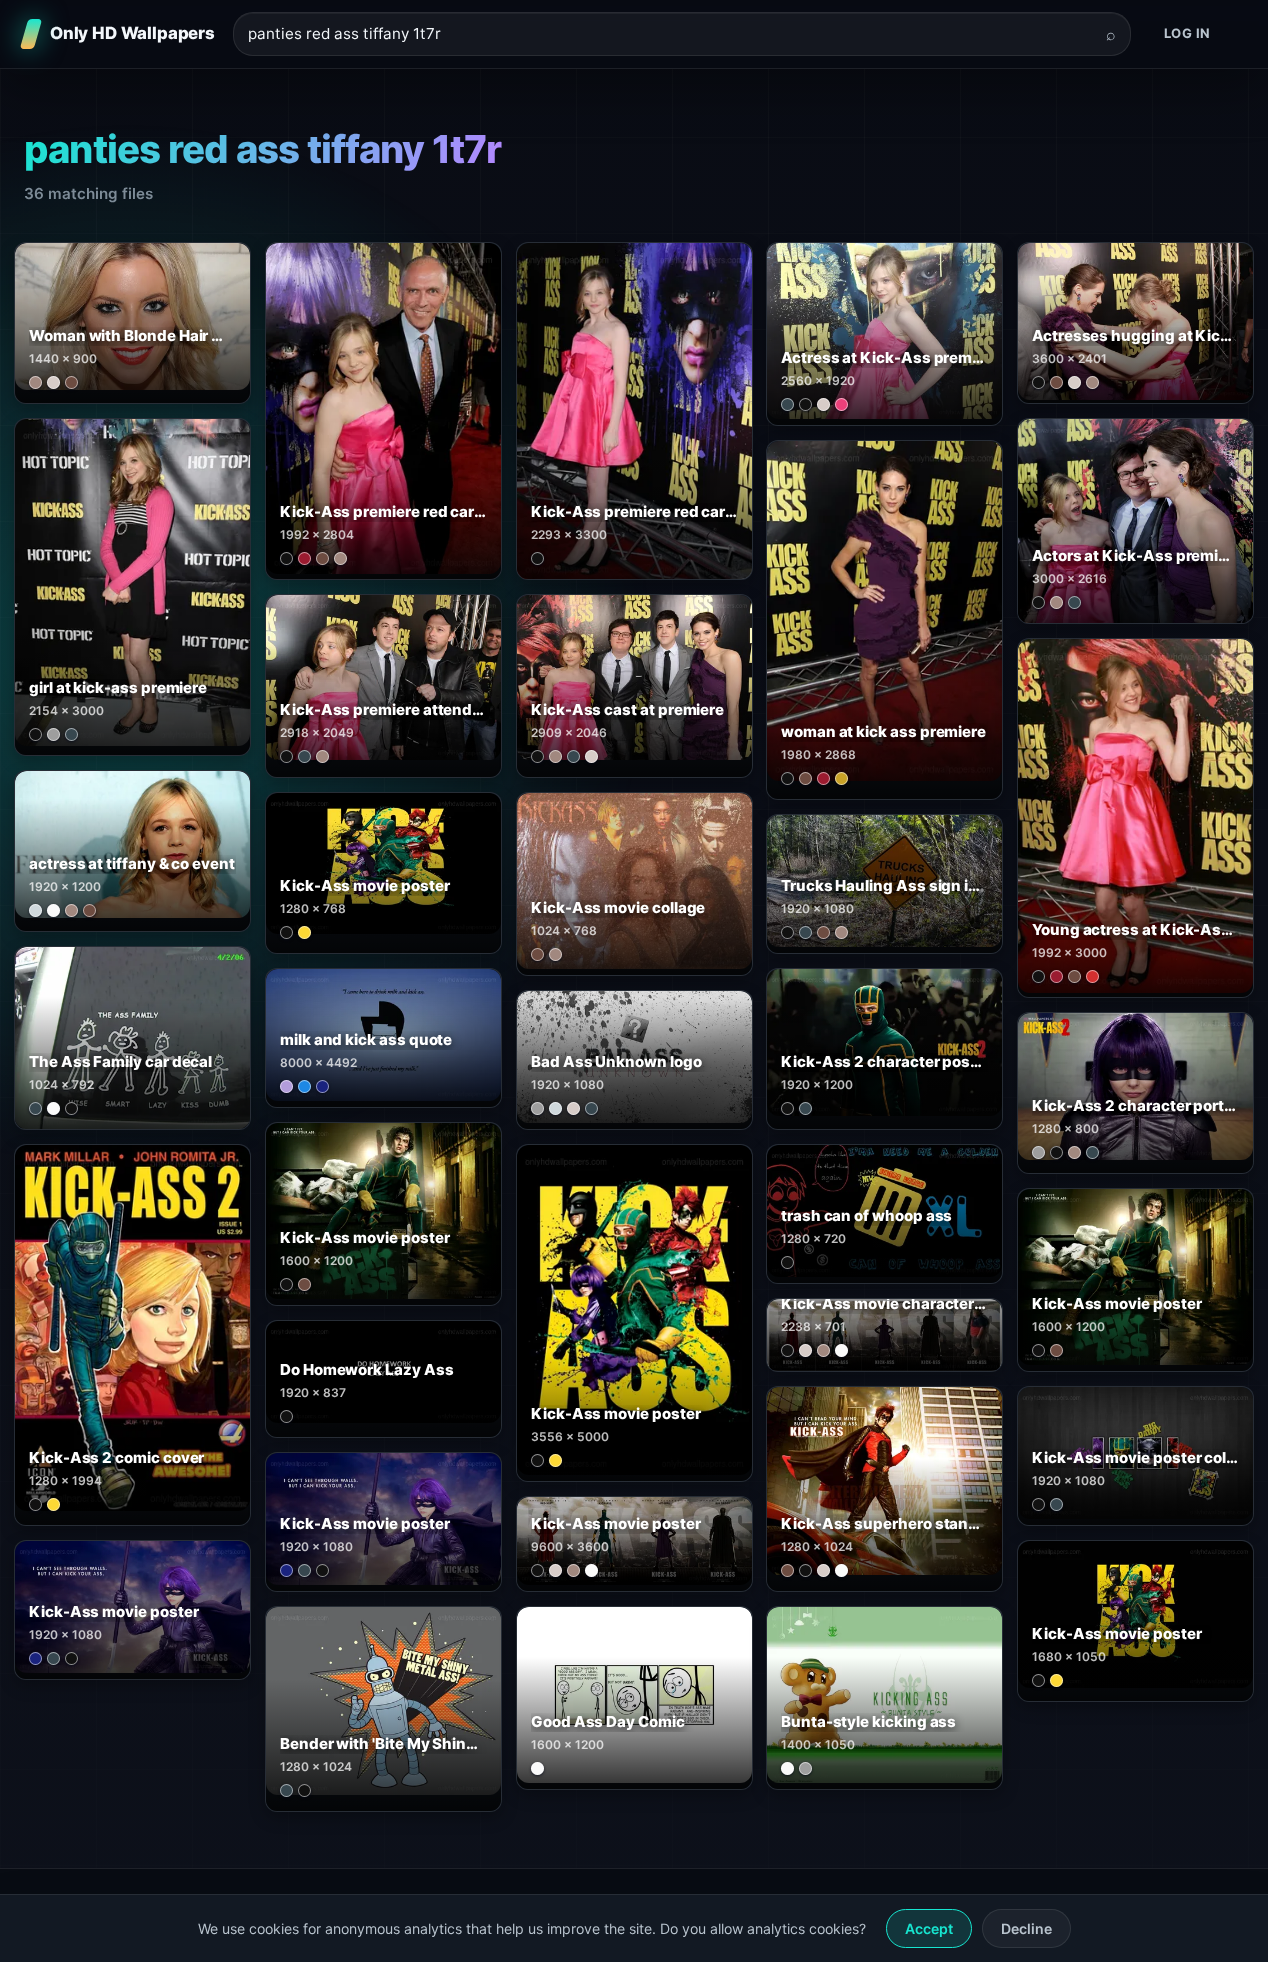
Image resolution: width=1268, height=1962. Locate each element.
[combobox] (670, 34)
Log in (1187, 33)
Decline (1026, 1928)
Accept (929, 1928)
